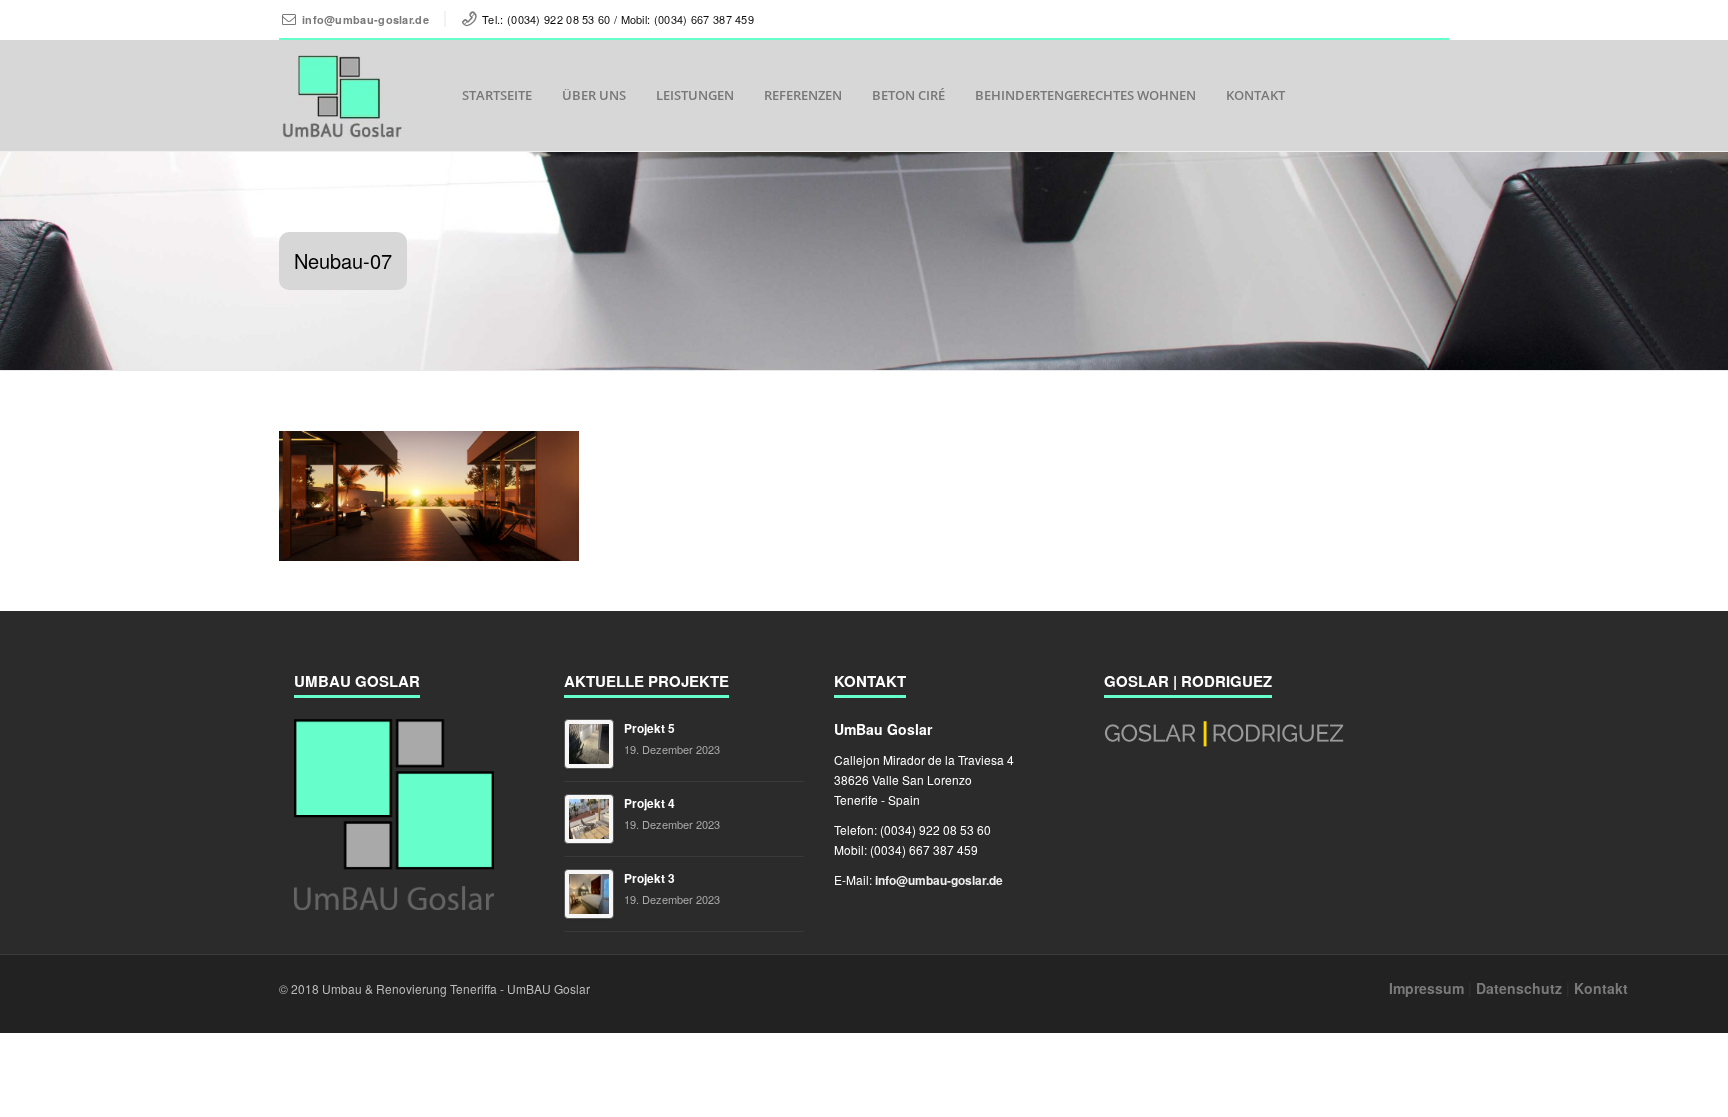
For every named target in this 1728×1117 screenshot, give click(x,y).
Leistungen (695, 95)
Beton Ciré (908, 95)
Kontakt (1255, 95)
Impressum (1426, 988)
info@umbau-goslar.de (365, 19)
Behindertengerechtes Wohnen (1085, 95)
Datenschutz (1519, 988)
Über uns (594, 95)
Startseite (497, 95)
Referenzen (803, 95)
